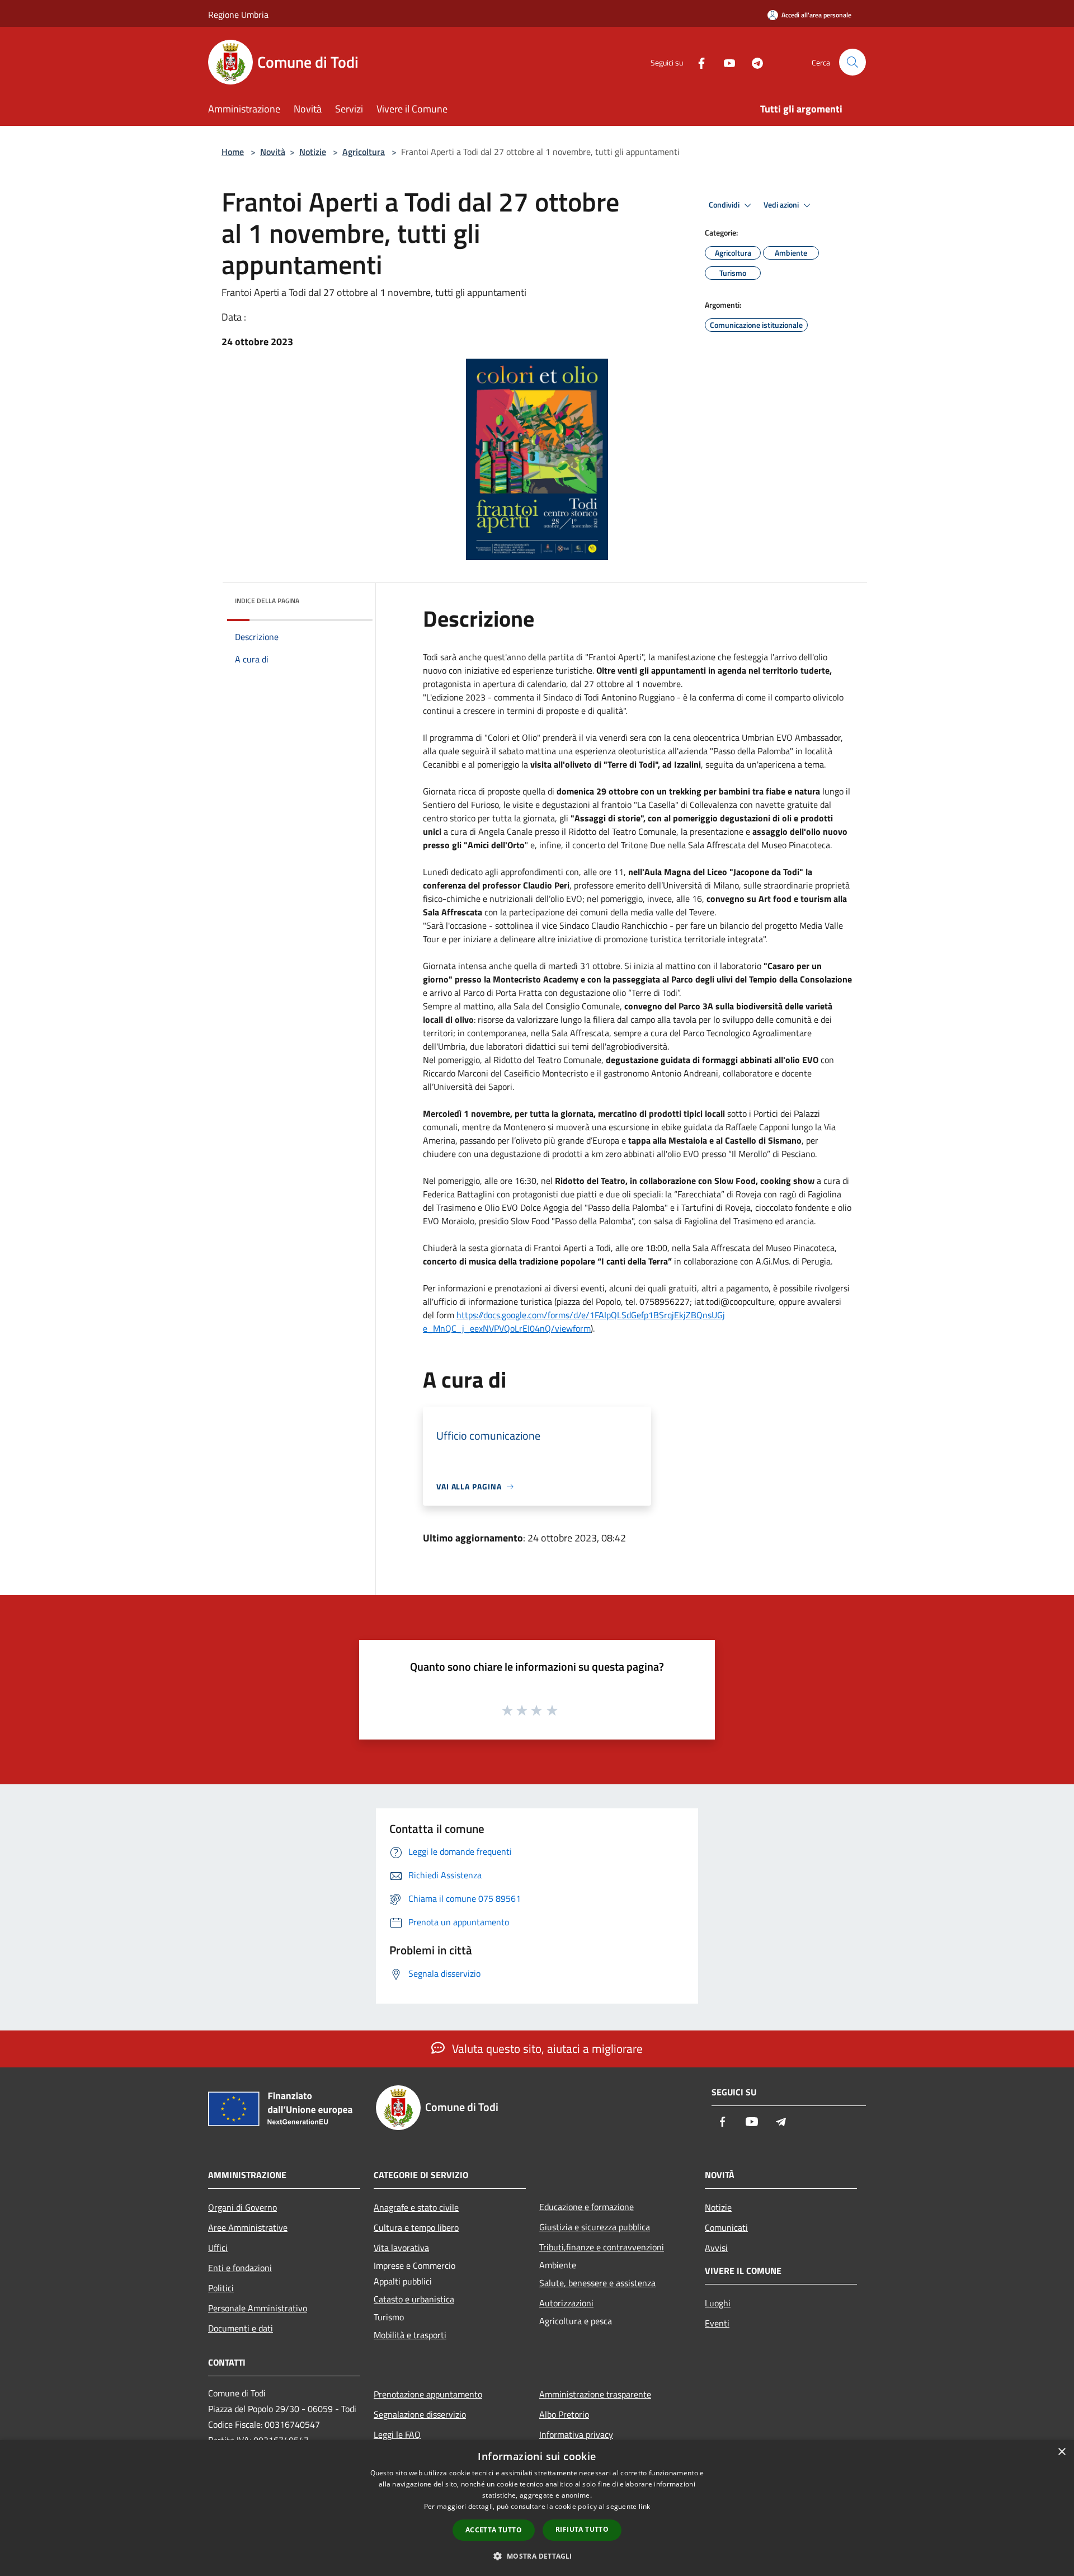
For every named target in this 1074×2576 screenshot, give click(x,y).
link (644, 2506)
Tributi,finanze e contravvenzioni (602, 2247)
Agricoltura (364, 152)
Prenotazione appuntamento (428, 2394)
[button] (537, 2556)
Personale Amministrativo (258, 2308)
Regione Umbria (238, 15)
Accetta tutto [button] (494, 2530)
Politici (221, 2288)
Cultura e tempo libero (416, 2227)
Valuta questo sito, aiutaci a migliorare (546, 2048)
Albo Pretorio (564, 2414)
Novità (273, 152)
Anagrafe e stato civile (416, 2207)
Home (233, 152)
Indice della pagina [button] (267, 601)
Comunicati (726, 2227)
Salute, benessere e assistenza (597, 2283)
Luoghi (718, 2303)
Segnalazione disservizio (420, 2414)
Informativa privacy (576, 2434)
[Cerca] (852, 62)
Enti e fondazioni (240, 2268)
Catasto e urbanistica (414, 2299)
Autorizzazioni (566, 2303)
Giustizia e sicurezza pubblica (595, 2227)
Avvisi (716, 2248)
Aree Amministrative (248, 2227)
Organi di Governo (242, 2207)
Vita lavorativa (401, 2248)
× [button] (1061, 2452)
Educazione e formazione (587, 2207)
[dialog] (537, 2508)
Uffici (218, 2248)
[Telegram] (753, 62)
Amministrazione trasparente (595, 2394)
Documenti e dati (241, 2328)
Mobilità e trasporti (410, 2335)
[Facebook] (697, 62)
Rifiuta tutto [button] (582, 2529)
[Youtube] (725, 62)
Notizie (313, 152)
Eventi (717, 2323)
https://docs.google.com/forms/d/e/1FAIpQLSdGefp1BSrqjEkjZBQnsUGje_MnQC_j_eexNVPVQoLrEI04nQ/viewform (574, 1322)
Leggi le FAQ (397, 2434)
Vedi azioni (782, 205)
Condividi (725, 205)
